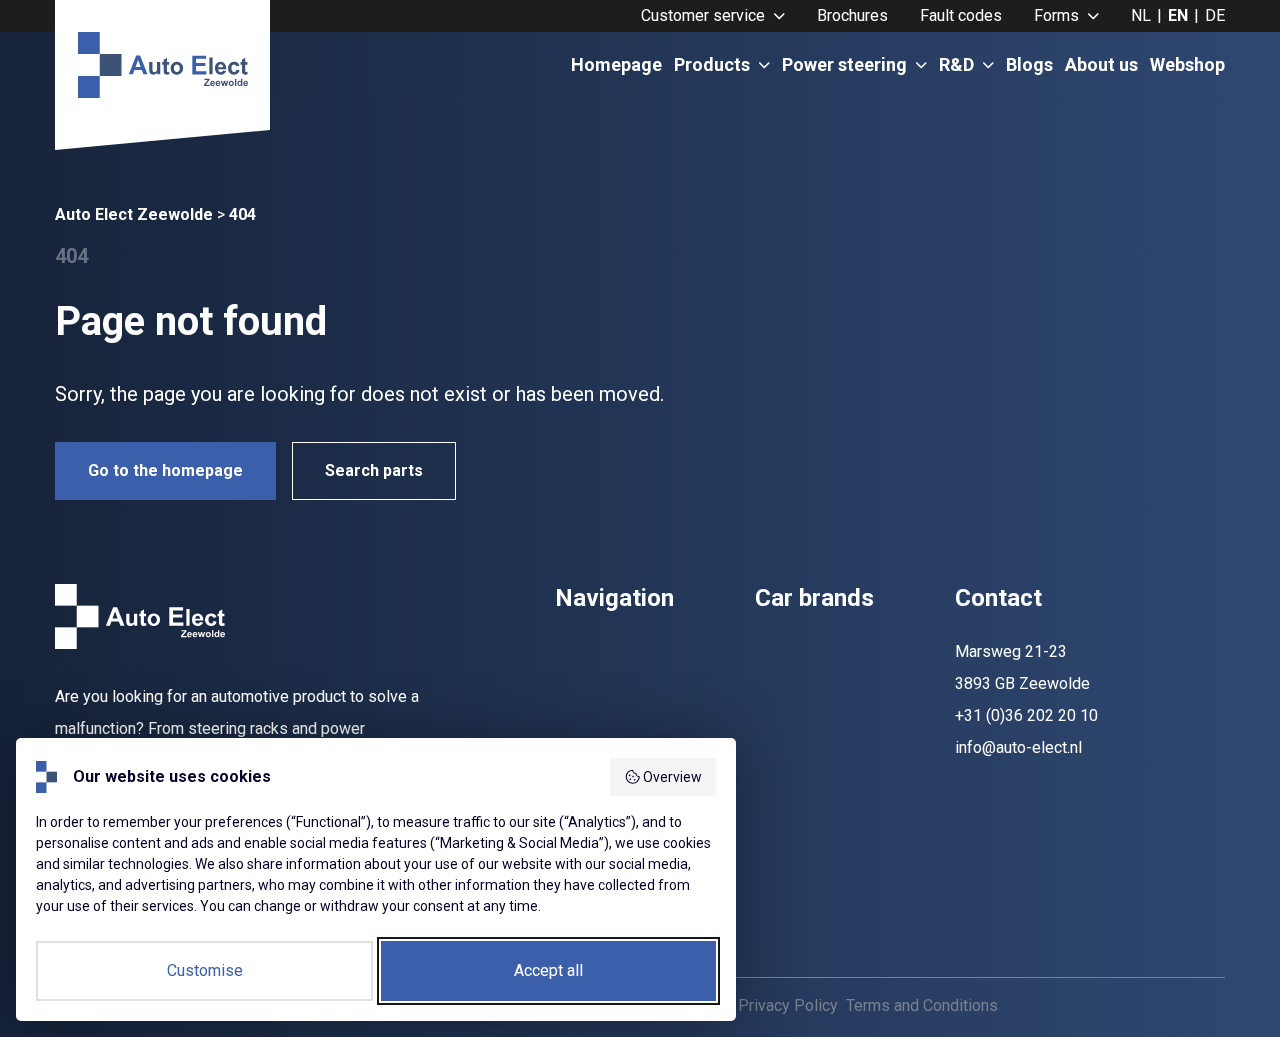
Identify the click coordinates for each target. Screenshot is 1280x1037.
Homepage (616, 64)
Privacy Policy (788, 1005)
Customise (205, 970)
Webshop (1187, 64)
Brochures (852, 15)
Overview (672, 777)
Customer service (703, 15)
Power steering (844, 64)
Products (712, 64)
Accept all (548, 970)
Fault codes (961, 15)
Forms (1056, 15)
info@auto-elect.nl (1018, 747)
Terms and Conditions (922, 1005)
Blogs (1029, 64)
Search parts (374, 470)
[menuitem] (713, 16)
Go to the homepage (165, 470)
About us (1101, 64)
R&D (956, 64)
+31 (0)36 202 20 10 (1026, 715)
